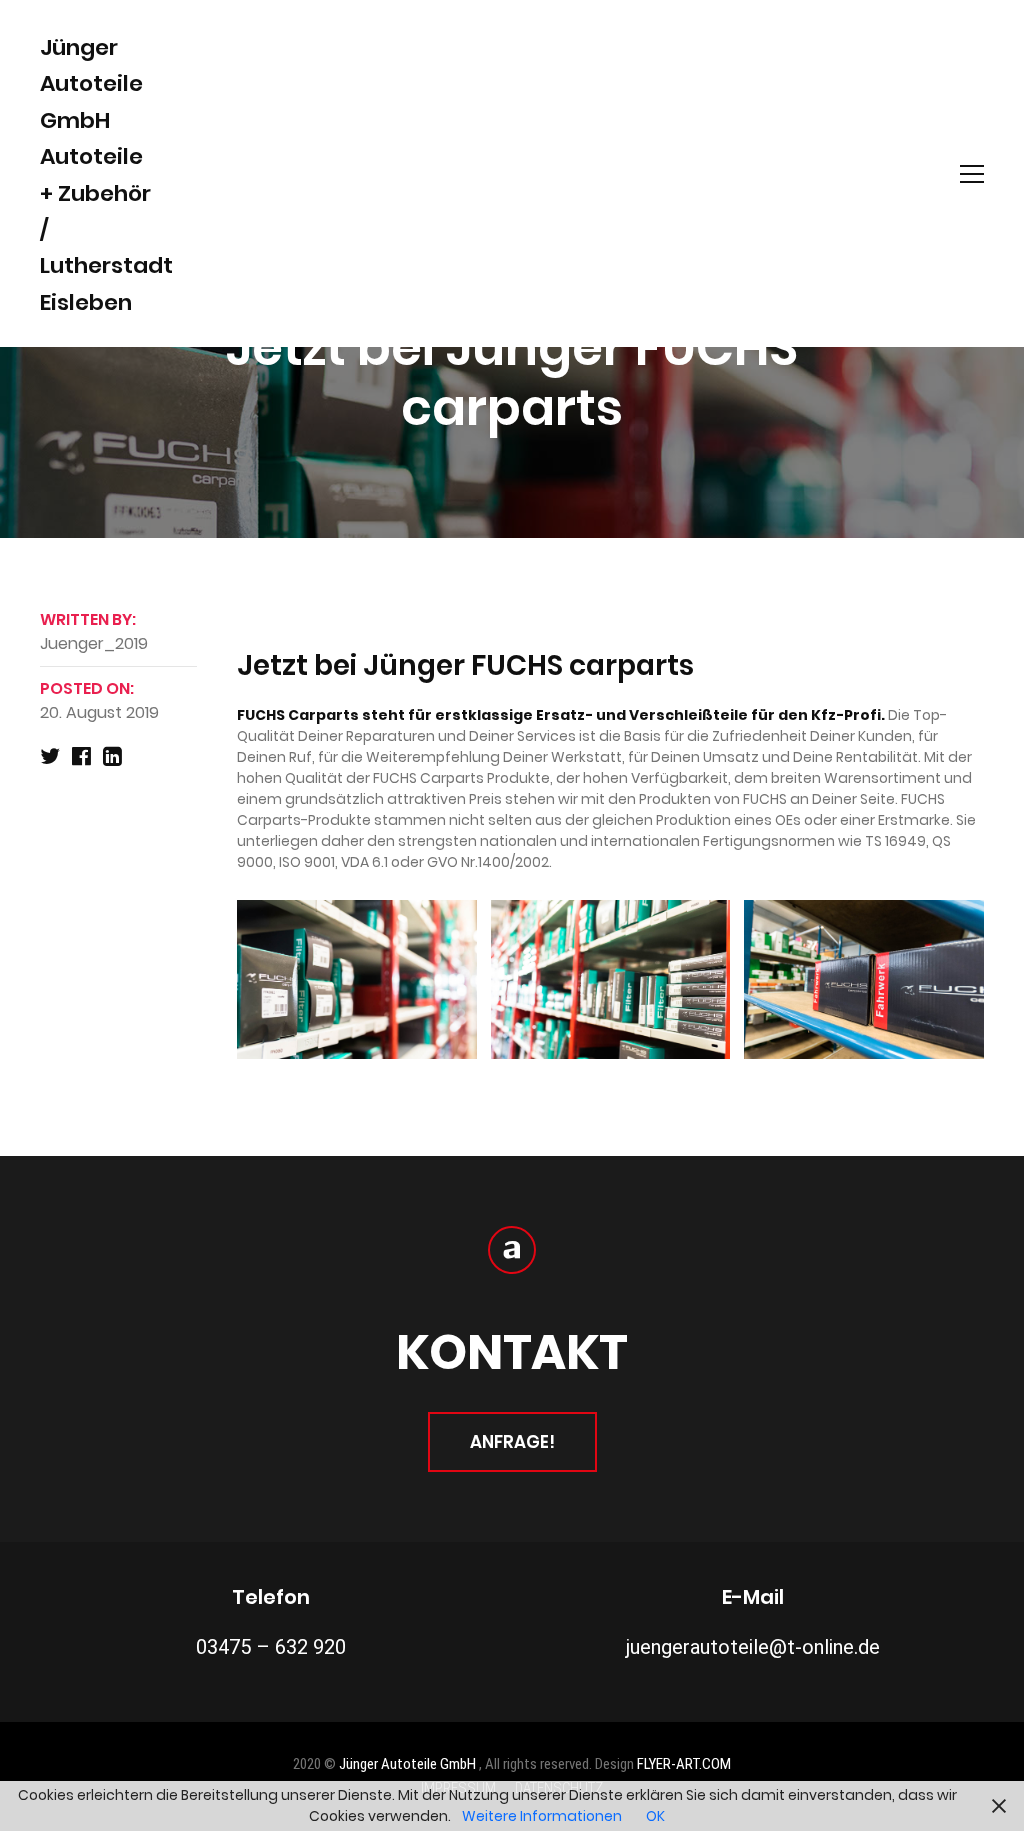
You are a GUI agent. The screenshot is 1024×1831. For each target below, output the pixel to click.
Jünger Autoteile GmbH (409, 1764)
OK (655, 1816)
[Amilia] (512, 1250)
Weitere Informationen (542, 1816)
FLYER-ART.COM (684, 1764)
